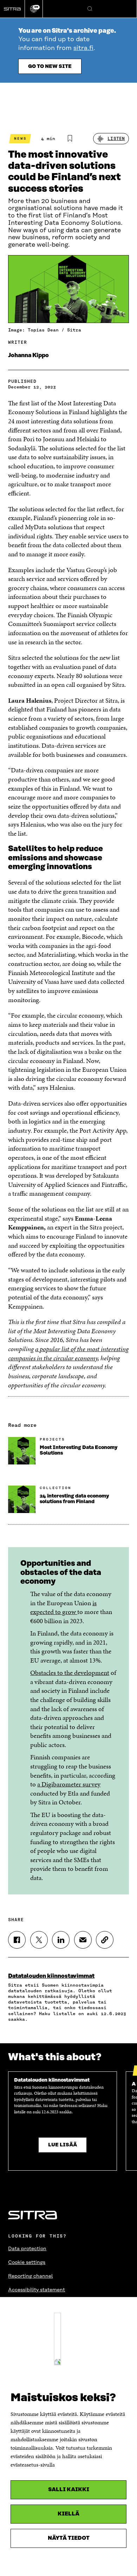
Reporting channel (30, 2276)
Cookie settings (27, 2262)
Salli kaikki (69, 2490)
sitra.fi (83, 48)
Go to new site (50, 67)
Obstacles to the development (70, 1673)
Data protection (27, 2249)
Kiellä (68, 2514)
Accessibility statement (37, 2290)
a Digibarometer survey (69, 1784)
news (20, 138)
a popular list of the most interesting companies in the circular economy (68, 1353)
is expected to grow (63, 1607)
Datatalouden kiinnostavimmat (51, 1976)
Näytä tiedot (69, 2538)
